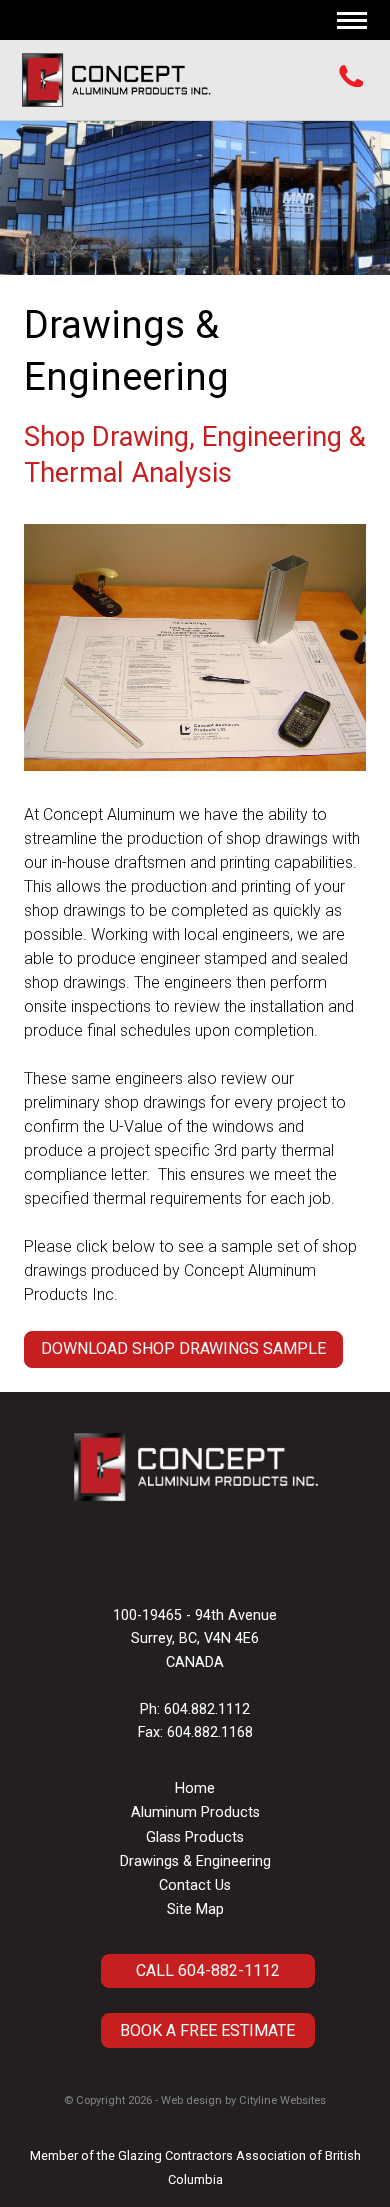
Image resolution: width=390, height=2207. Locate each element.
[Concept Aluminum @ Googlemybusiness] (200, 1560)
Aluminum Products (195, 1812)
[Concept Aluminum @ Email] (189, 1560)
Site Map (195, 1909)
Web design (191, 2100)
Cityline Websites (282, 2100)
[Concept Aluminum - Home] (116, 80)
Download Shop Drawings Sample (183, 1348)
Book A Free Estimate (207, 2030)
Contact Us (195, 1885)
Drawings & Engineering (195, 1861)
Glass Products (195, 1837)
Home (195, 1788)
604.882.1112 (207, 1709)
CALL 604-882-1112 (208, 1970)
